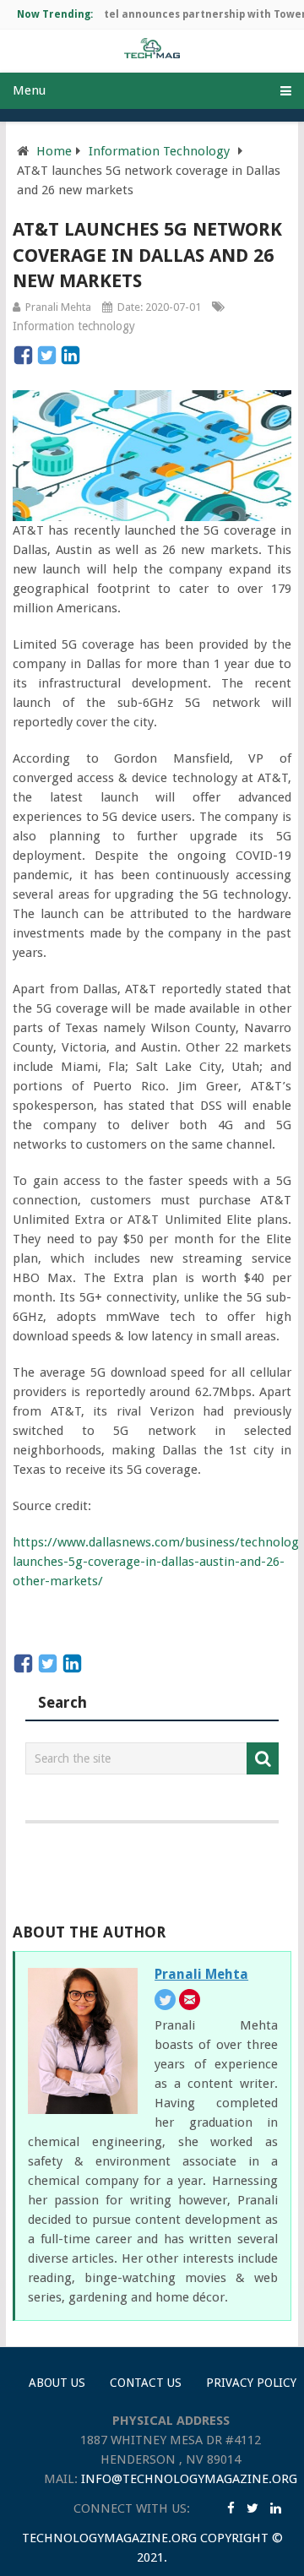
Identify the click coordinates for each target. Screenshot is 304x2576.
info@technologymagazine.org (189, 2479)
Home (54, 151)
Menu (29, 90)
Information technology (74, 326)
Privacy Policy (251, 2383)
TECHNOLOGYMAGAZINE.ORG (109, 2538)
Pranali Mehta (58, 307)
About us (57, 2383)
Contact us (146, 2383)
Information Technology (159, 151)
